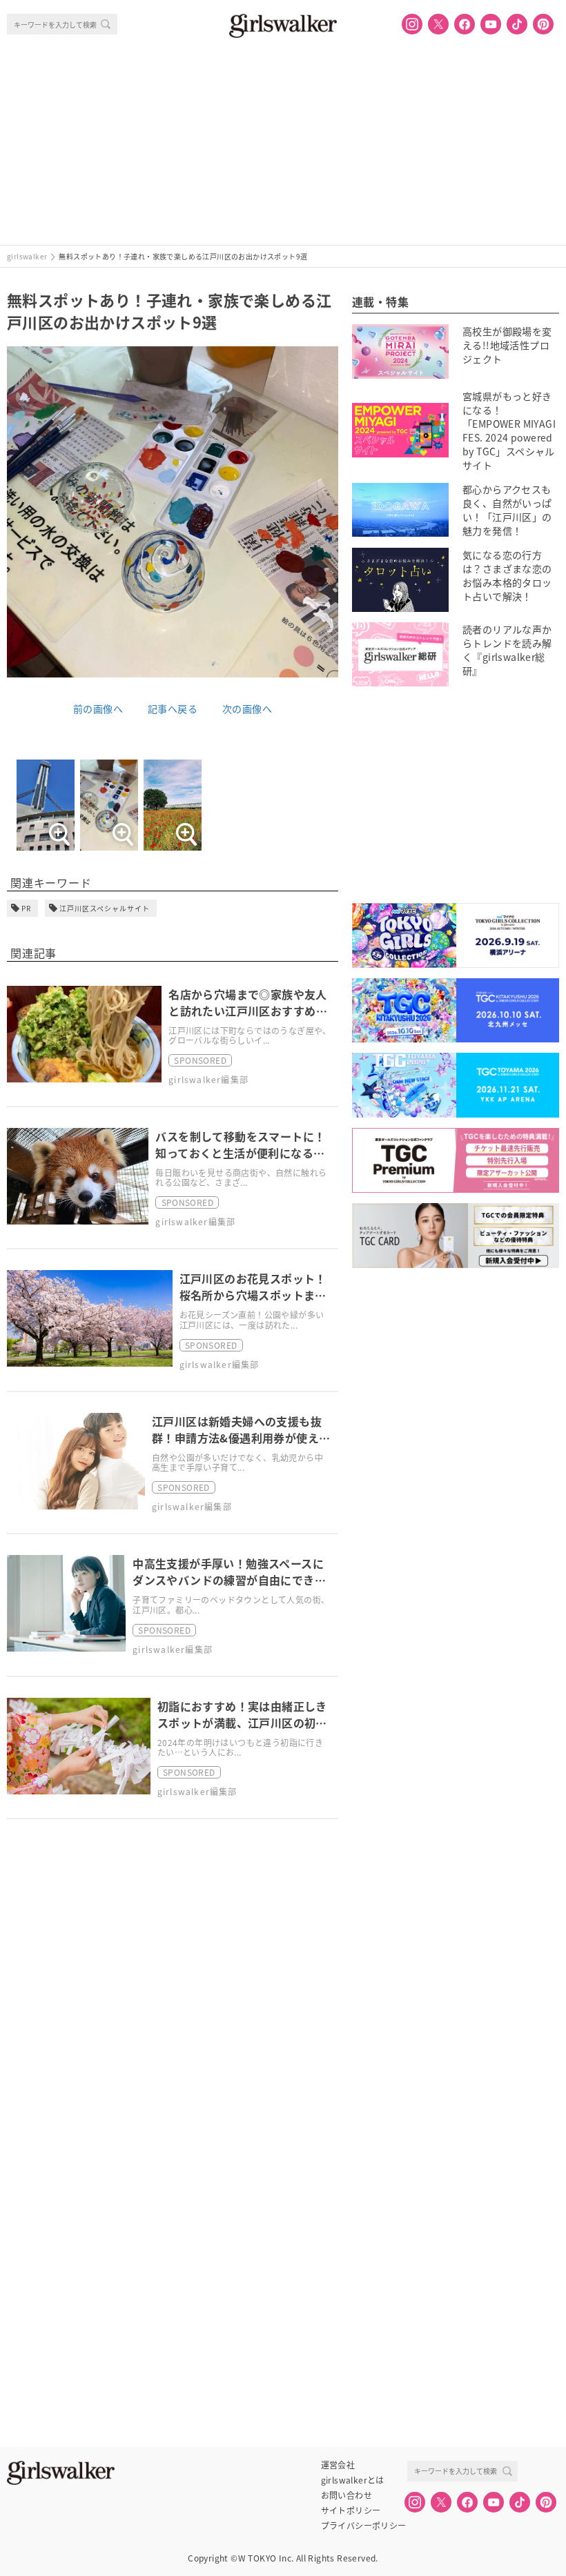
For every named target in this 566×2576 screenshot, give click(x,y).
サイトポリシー (351, 2510)
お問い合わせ (347, 2495)
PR (26, 908)
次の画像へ (247, 709)
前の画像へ (98, 709)
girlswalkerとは (353, 2480)
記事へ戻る (173, 709)
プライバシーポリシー (364, 2526)
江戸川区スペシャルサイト (105, 908)
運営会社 (338, 2465)
